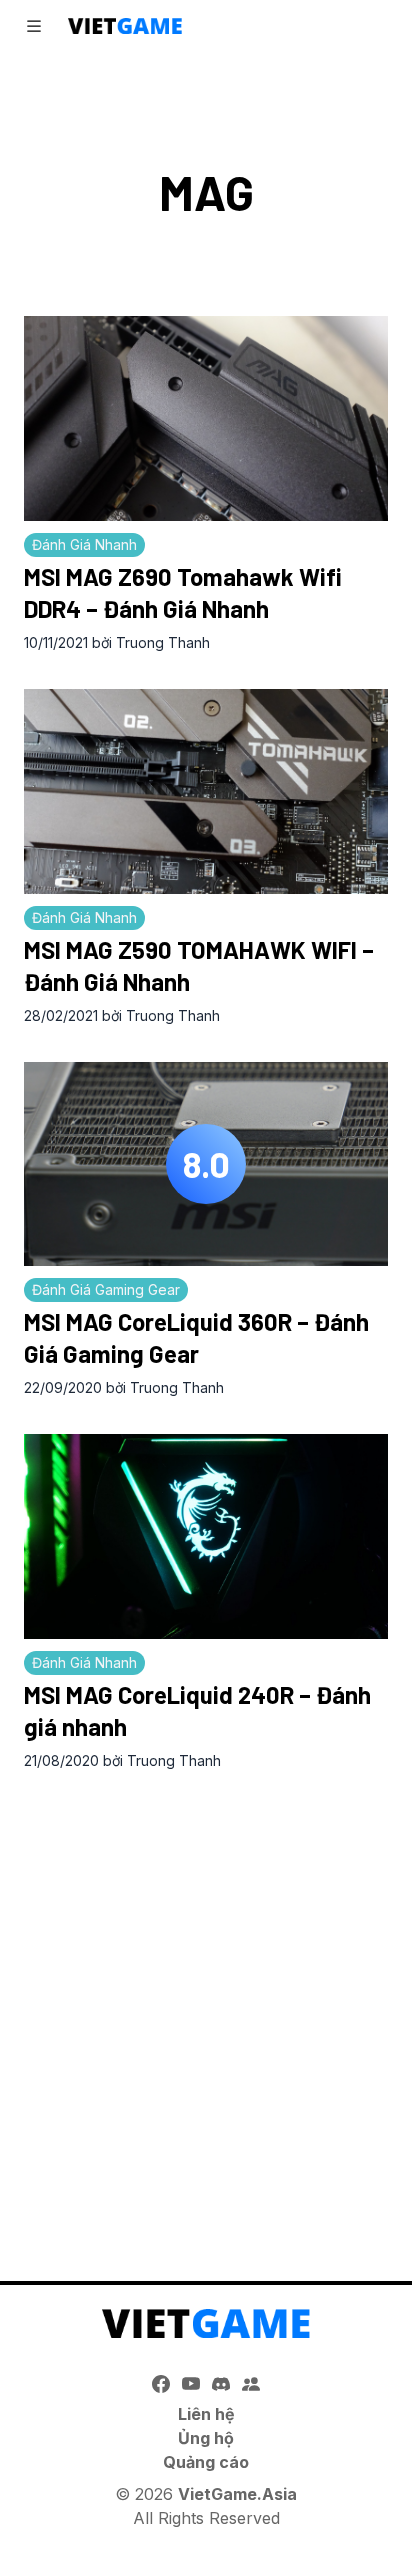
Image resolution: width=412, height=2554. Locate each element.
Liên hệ (206, 2414)
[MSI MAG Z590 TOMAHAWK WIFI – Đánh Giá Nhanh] (206, 791)
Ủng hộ (206, 2438)
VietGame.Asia (237, 2494)
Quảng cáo (206, 2462)
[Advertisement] (206, 2005)
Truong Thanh (163, 642)
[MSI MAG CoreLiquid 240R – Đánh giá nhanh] (206, 1536)
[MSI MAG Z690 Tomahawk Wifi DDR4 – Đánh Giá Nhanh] (206, 418)
